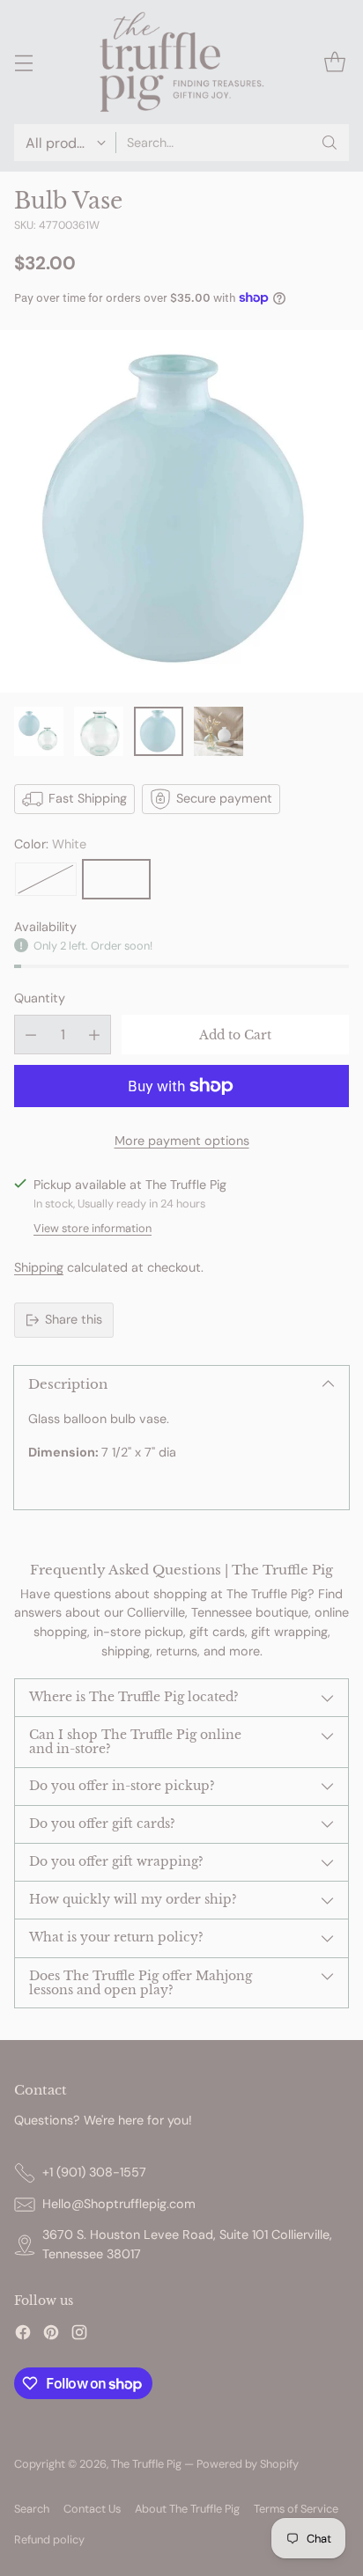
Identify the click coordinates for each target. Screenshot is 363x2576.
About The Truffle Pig (187, 2509)
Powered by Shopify (248, 2464)
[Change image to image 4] (219, 731)
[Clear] (46, 879)
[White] (116, 879)
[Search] (330, 143)
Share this (74, 1319)
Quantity (40, 998)
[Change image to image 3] (159, 731)
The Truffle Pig (146, 2464)
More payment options (182, 1141)
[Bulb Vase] (181, 511)
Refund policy (49, 2539)
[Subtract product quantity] (31, 1035)
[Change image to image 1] (39, 731)
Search (32, 2509)
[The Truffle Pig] (181, 62)
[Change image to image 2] (99, 731)
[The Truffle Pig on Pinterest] (51, 2335)
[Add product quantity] (94, 1035)
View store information (93, 1228)
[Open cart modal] (334, 62)
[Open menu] (23, 62)
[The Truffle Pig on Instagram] (79, 2335)
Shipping (39, 1267)
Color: (50, 844)
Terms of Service (296, 2509)
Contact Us (92, 2509)
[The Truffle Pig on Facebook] (23, 2335)
